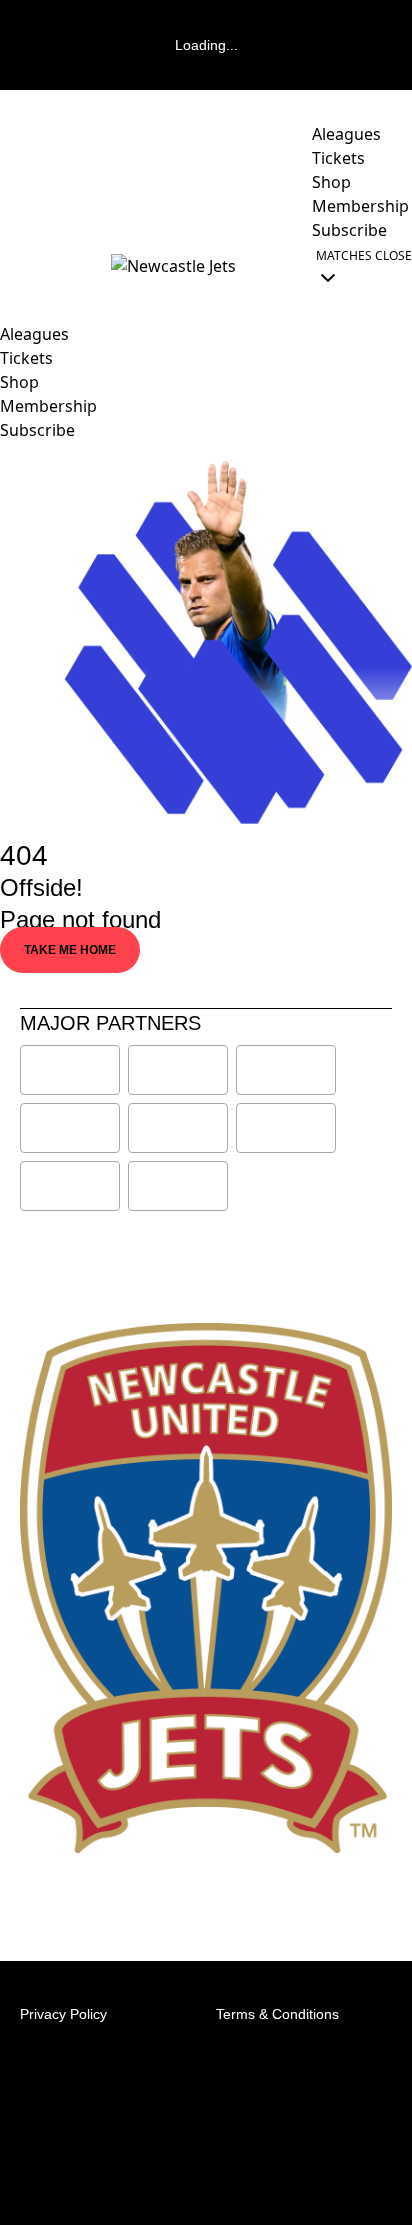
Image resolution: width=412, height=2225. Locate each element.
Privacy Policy (63, 2014)
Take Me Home (70, 950)
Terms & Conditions (277, 2014)
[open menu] (15, 266)
